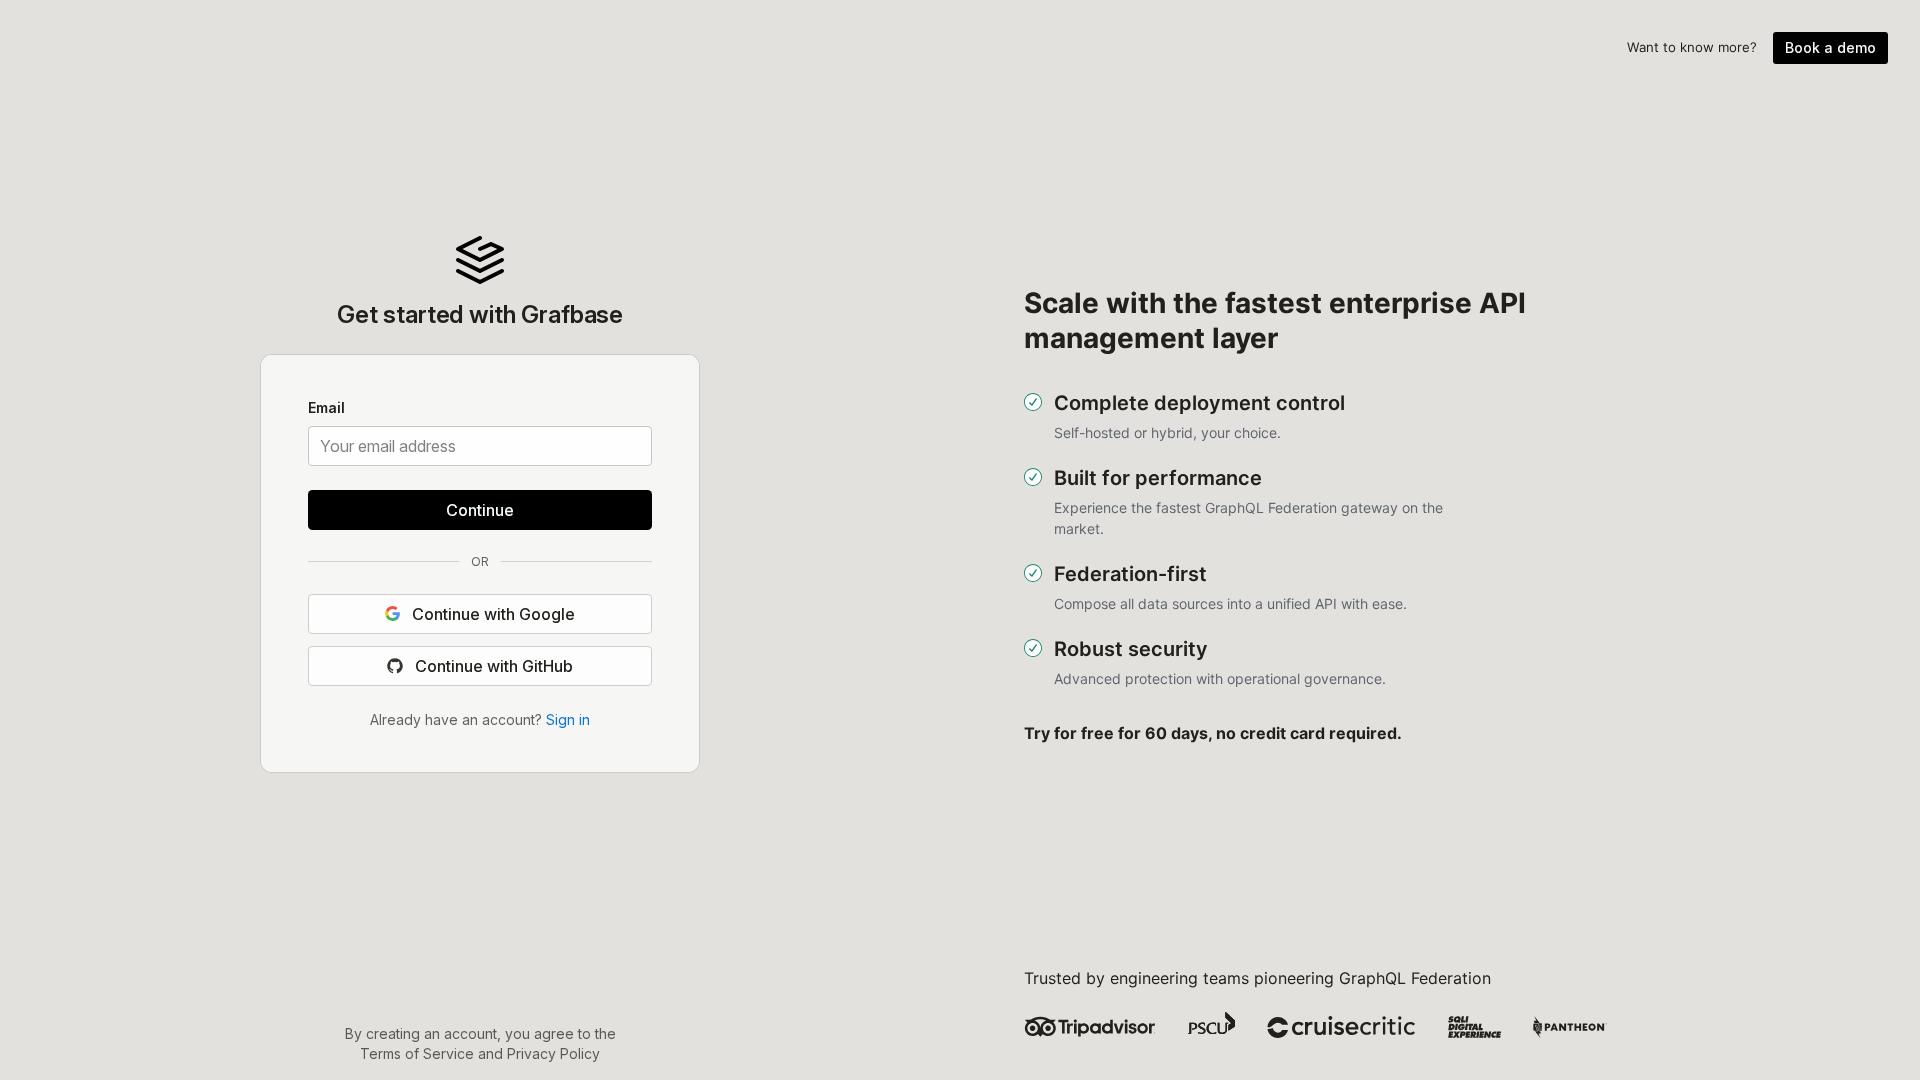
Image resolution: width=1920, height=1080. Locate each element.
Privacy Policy (553, 1053)
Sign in (568, 718)
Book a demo (1830, 47)
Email (326, 409)
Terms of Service (417, 1053)
